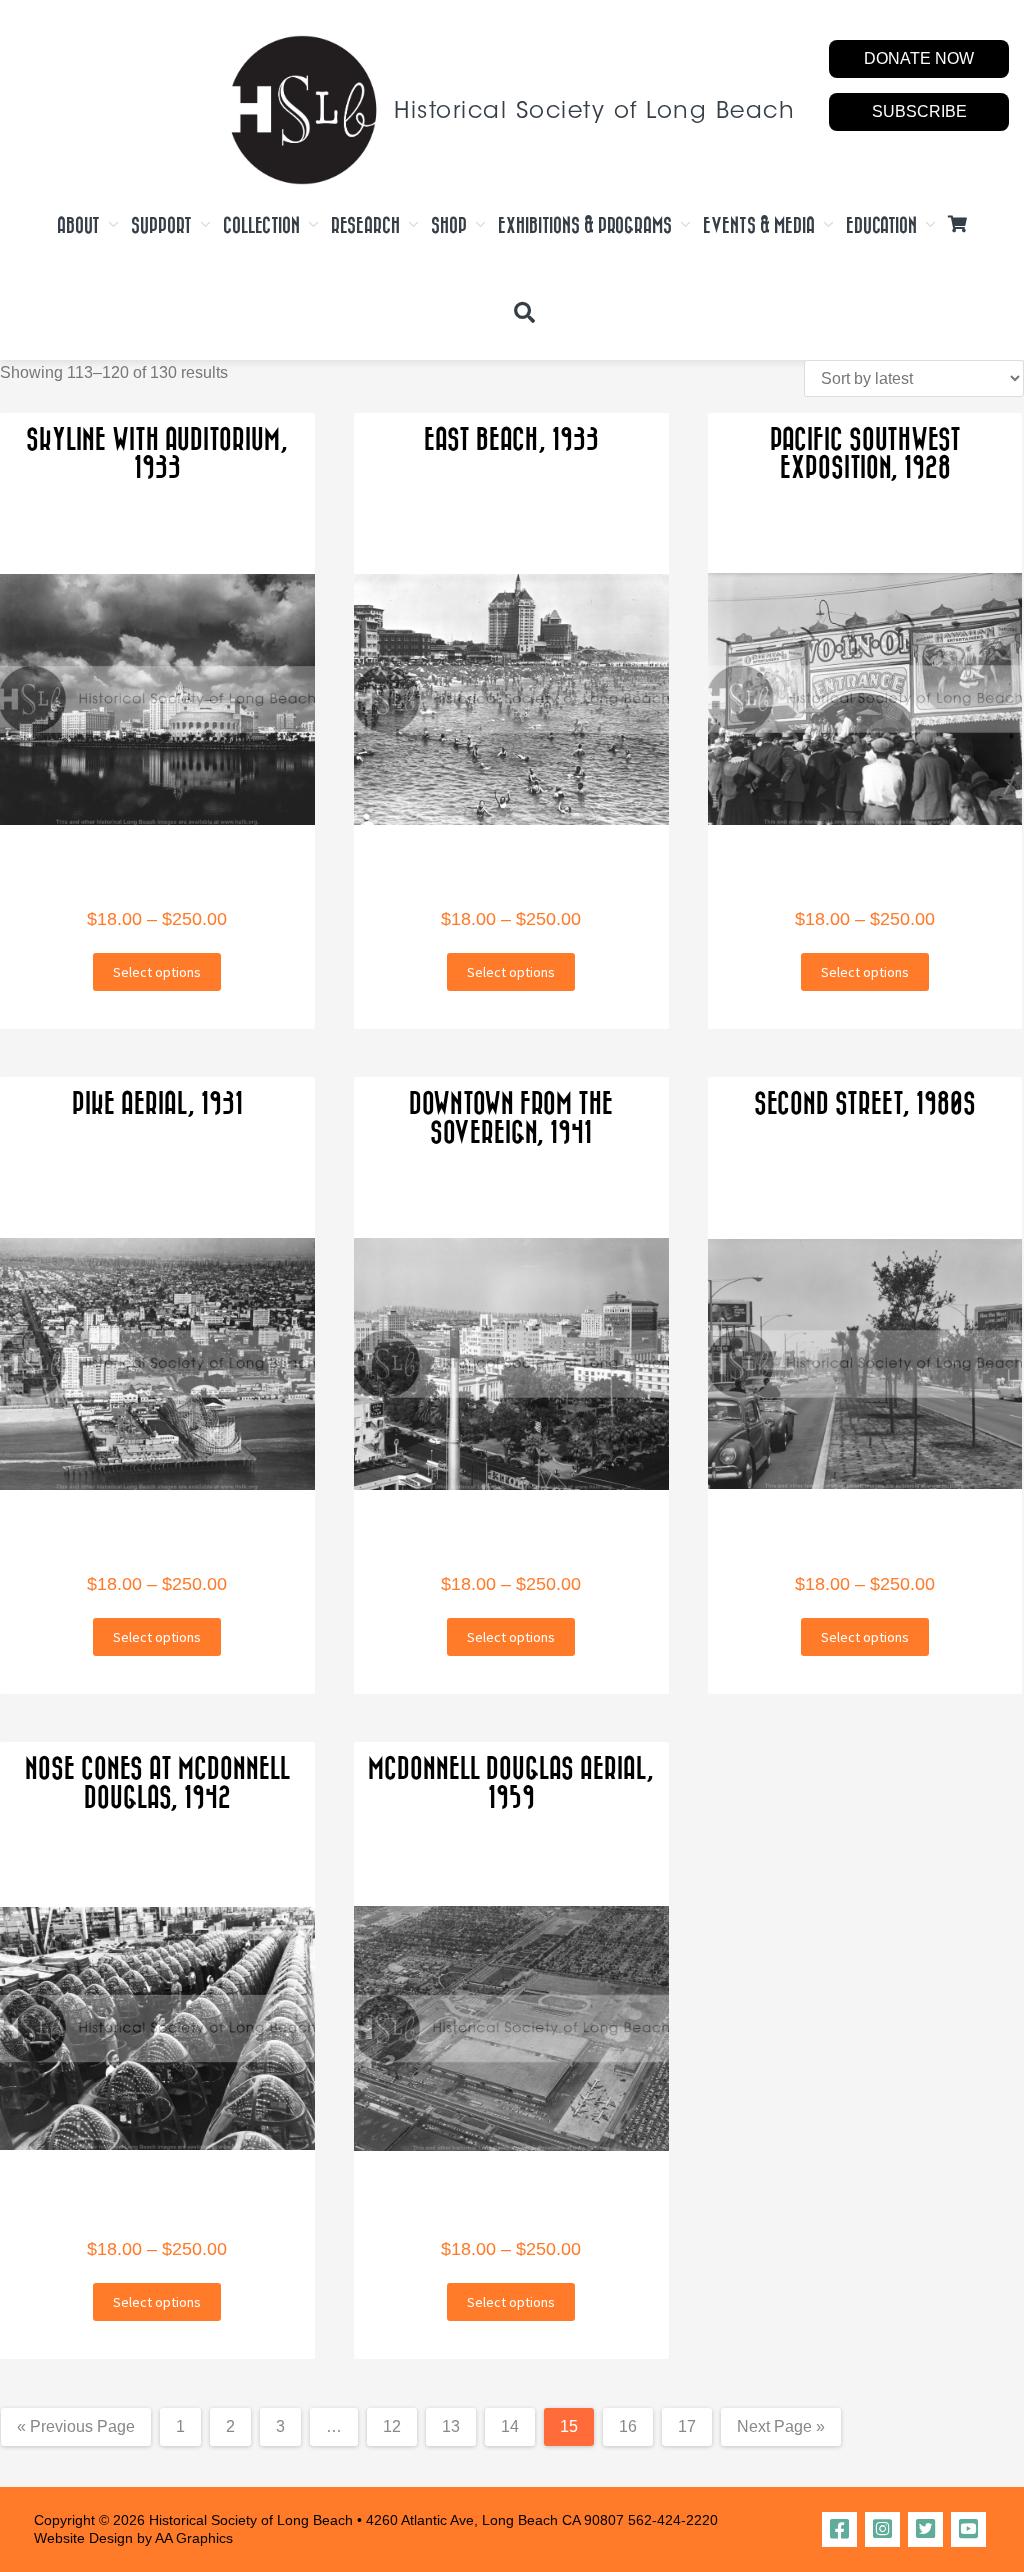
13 (451, 2426)
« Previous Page (76, 2426)
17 (687, 2426)
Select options (157, 972)
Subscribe (919, 111)
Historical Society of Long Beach (594, 112)
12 (392, 2426)
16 (628, 2426)
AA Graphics (194, 2538)
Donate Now (919, 58)
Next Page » (781, 2426)
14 (510, 2426)
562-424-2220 (673, 2520)
